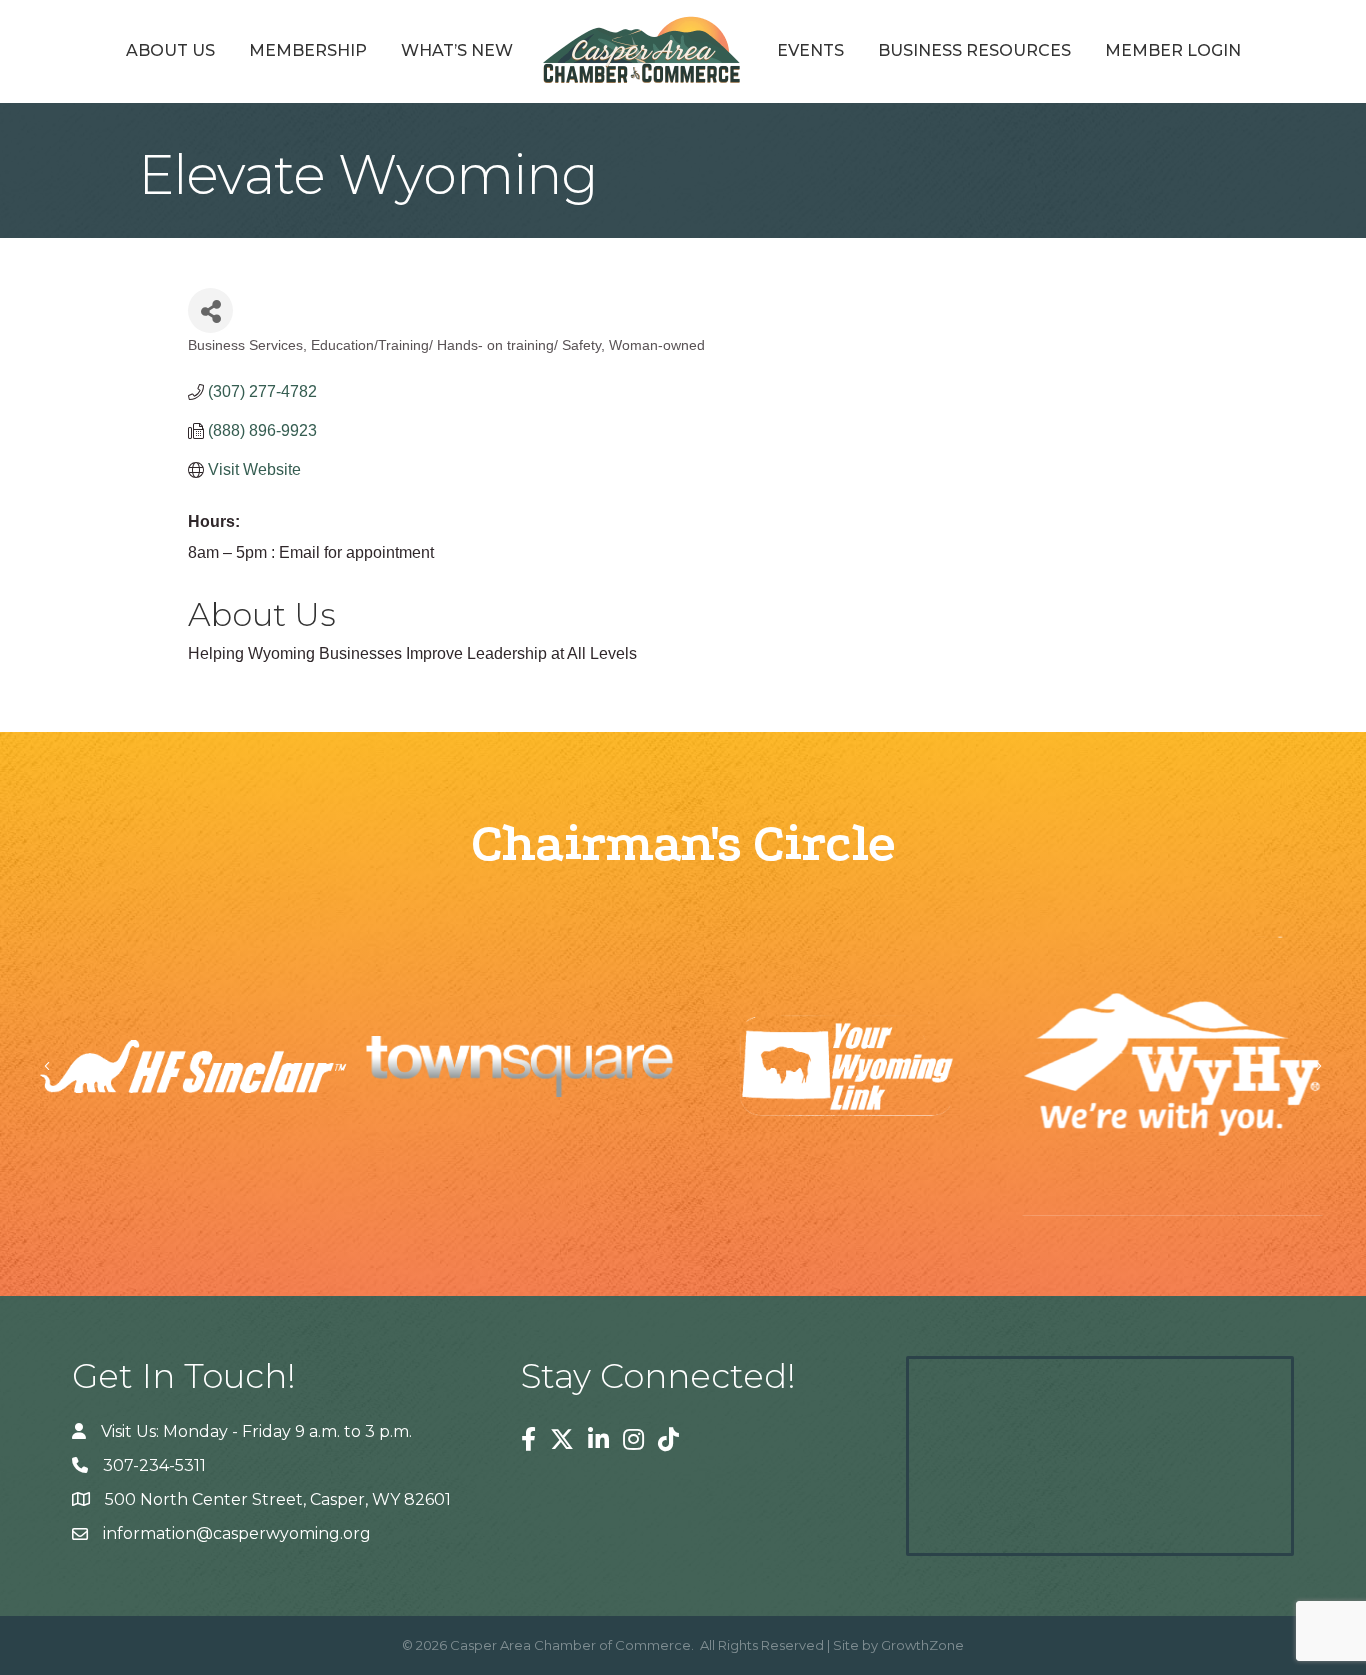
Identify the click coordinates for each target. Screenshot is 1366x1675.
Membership (308, 50)
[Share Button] (210, 310)
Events (810, 50)
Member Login (1173, 50)
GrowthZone (922, 1645)
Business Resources (974, 50)
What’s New (457, 50)
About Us (170, 50)
